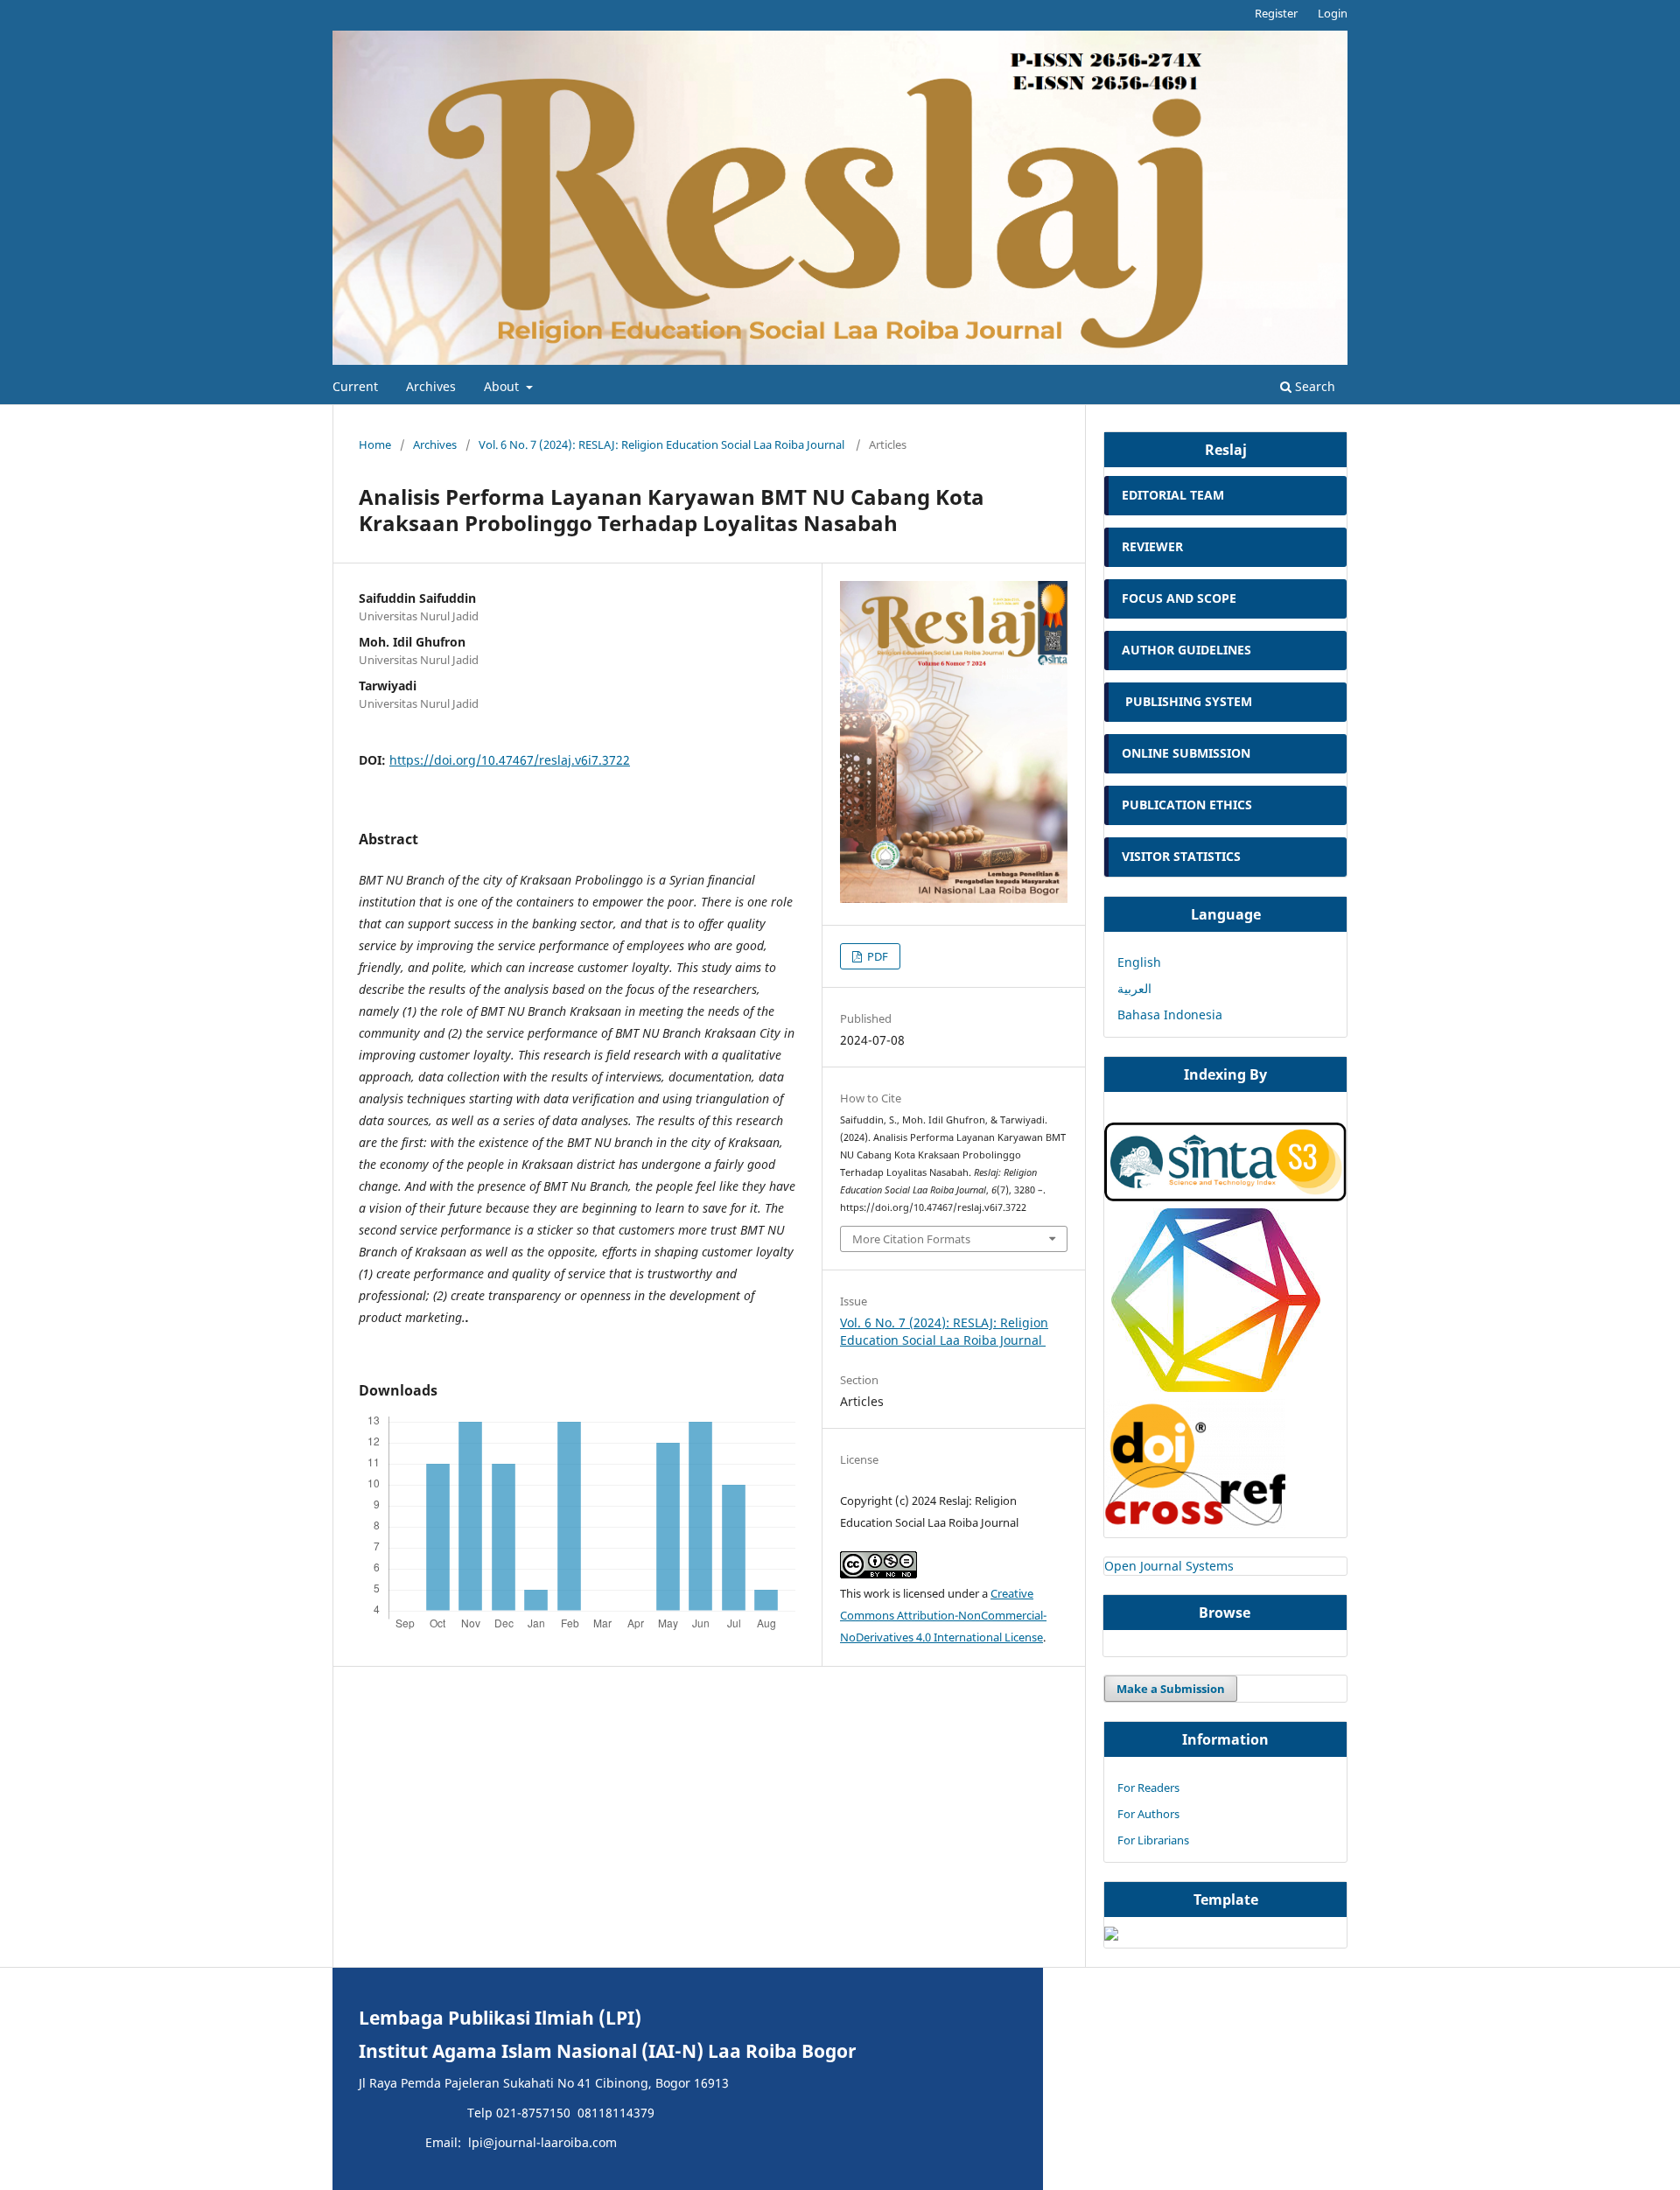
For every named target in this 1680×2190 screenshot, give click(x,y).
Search (1313, 386)
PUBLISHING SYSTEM (1189, 701)
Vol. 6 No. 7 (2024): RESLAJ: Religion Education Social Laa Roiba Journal (663, 444)
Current (355, 386)
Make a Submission (1171, 1689)
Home (375, 444)
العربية (1134, 988)
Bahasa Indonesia (1170, 1015)
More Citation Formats (911, 1239)
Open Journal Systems (1169, 1566)
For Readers (1148, 1788)
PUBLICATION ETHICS (1187, 805)
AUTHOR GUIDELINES (1186, 650)
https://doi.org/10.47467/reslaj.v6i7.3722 (510, 760)
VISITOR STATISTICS (1181, 856)
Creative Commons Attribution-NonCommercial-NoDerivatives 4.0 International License (943, 1615)
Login (1333, 13)
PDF (876, 956)
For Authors (1148, 1814)
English (1139, 962)
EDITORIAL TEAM (1173, 495)
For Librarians (1153, 1840)
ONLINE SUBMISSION (1188, 753)
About (503, 386)
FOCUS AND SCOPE (1179, 598)
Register (1276, 13)
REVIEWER (1152, 546)
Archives (431, 386)
